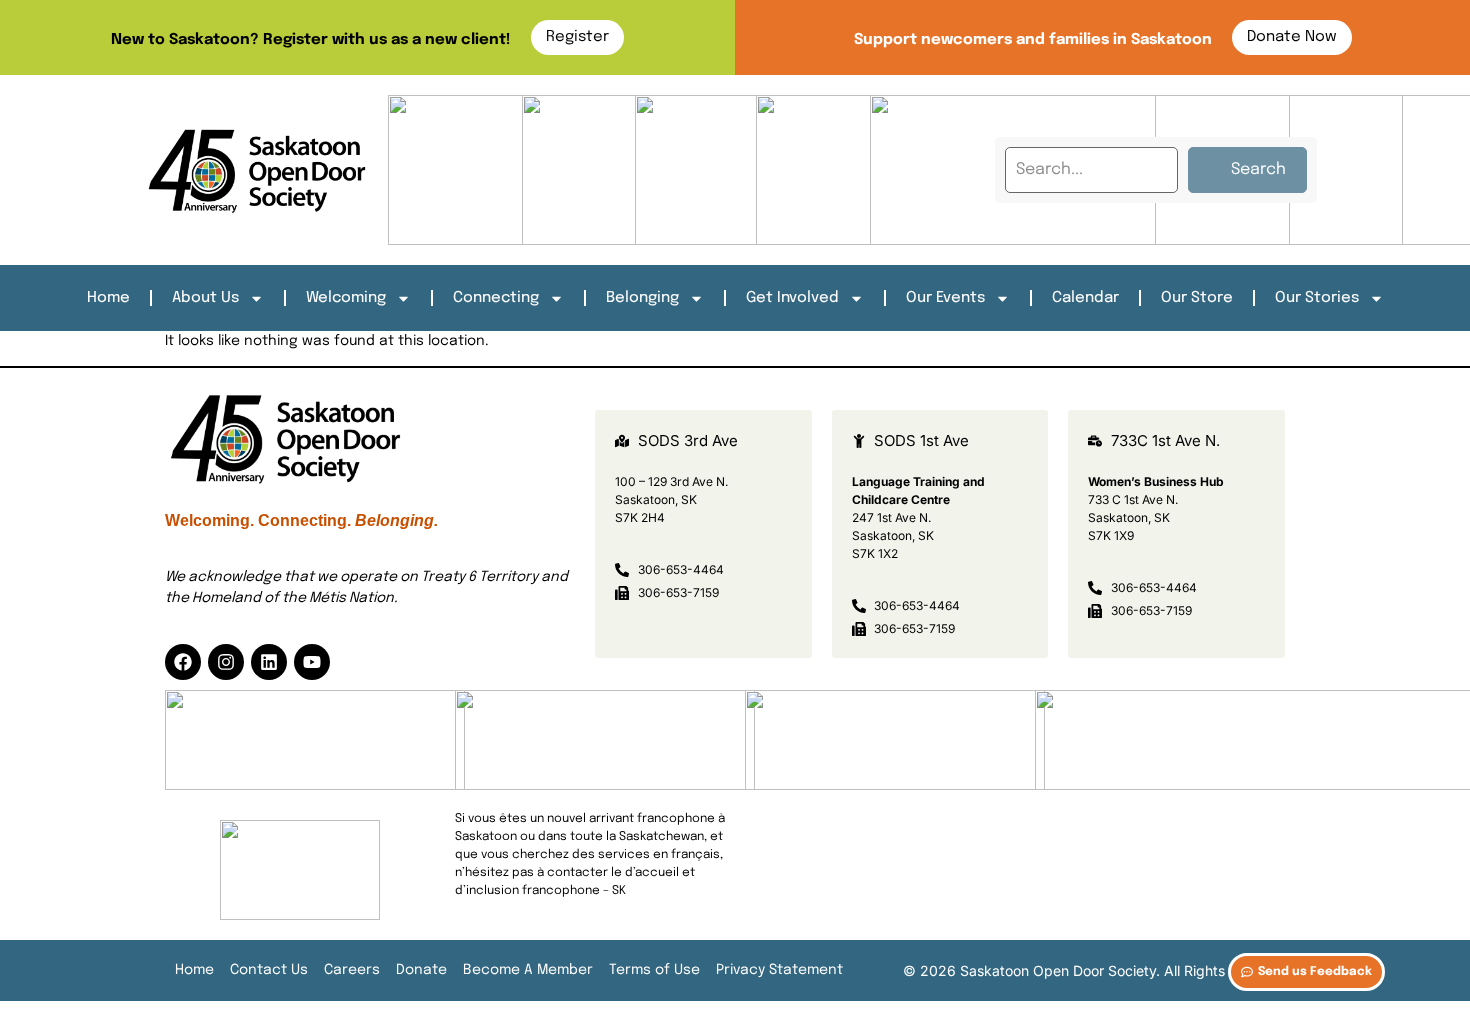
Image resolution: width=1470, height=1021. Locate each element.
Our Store (1197, 298)
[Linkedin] (269, 662)
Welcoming (346, 298)
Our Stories (1317, 298)
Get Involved (792, 298)
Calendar (1085, 298)
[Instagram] (226, 662)
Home (108, 298)
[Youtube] (312, 662)
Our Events (945, 298)
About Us (205, 298)
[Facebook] (183, 662)
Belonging (642, 298)
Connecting (496, 298)
